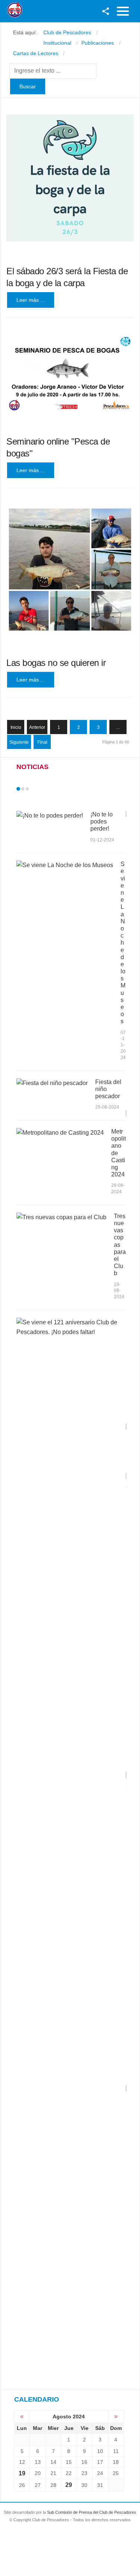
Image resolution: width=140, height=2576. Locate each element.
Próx (41, 789)
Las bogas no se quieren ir (56, 663)
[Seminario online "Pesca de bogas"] (70, 374)
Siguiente (19, 742)
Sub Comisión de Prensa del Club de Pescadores (92, 2512)
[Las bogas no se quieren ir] (70, 570)
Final (42, 742)
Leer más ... (31, 300)
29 (69, 2485)
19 (22, 2473)
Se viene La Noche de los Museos (123, 943)
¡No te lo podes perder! (102, 821)
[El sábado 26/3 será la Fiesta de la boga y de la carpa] (70, 178)
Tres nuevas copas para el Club (120, 1245)
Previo (34, 789)
